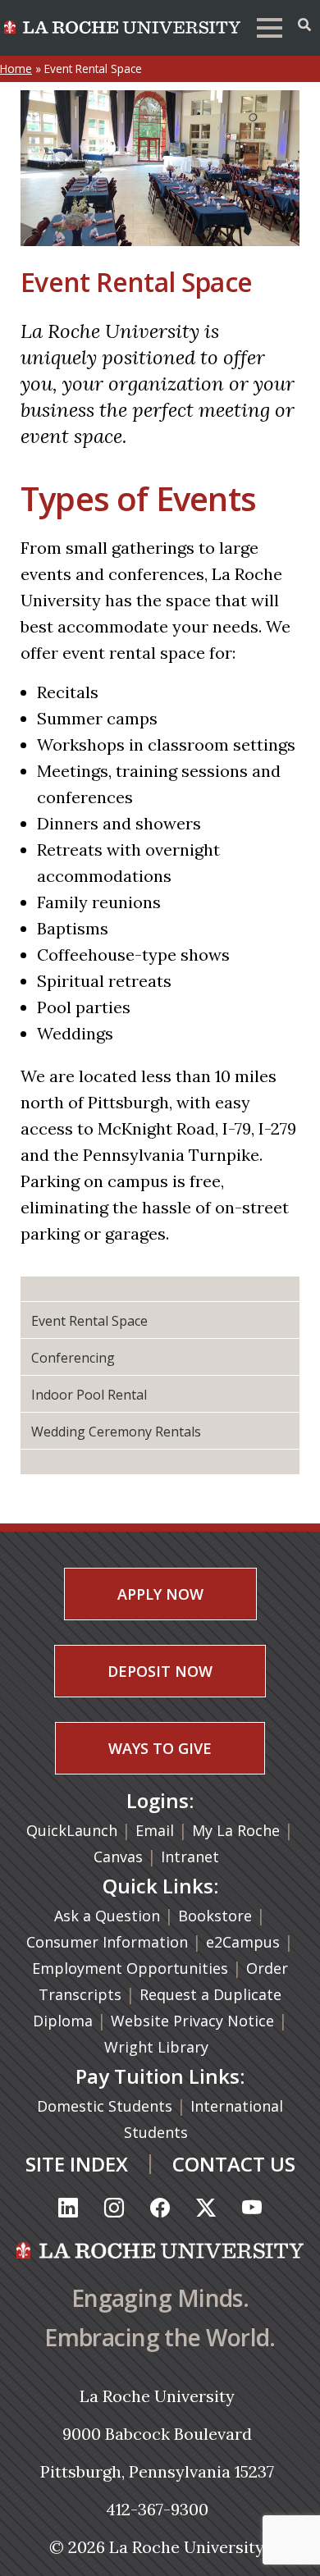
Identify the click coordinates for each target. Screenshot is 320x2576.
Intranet (190, 1857)
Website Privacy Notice (194, 2021)
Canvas (118, 1857)
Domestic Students (107, 2106)
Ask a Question (107, 1916)
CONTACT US (234, 2164)
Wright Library (156, 2047)
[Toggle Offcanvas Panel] (304, 25)
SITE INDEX (77, 2164)
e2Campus (243, 1942)
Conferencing (73, 1358)
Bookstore (215, 1916)
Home (16, 69)
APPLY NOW (160, 1594)
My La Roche (236, 1830)
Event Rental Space (89, 1321)
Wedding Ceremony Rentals (116, 1432)
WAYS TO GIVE (160, 1748)
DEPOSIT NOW (160, 1671)
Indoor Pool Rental (89, 1395)
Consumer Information (107, 1942)
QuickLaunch (72, 1830)
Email (155, 1830)
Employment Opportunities (130, 1968)
